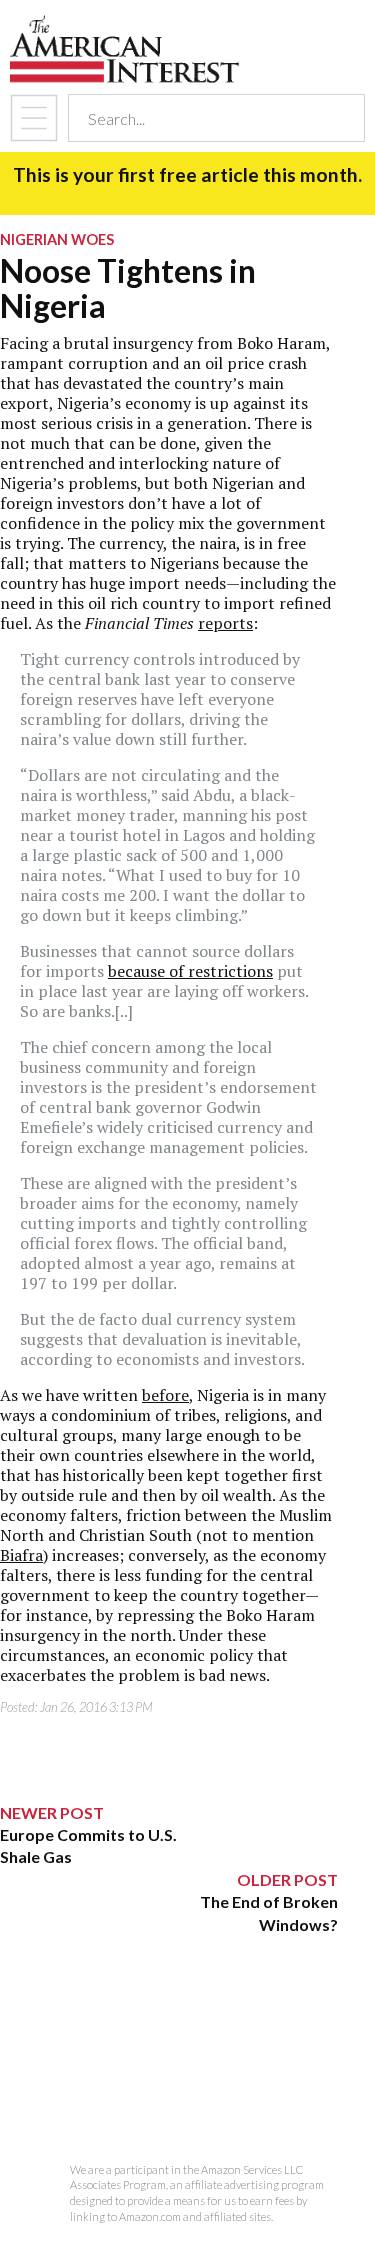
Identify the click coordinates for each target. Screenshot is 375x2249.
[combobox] (198, 118)
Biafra (21, 1555)
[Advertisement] (169, 2061)
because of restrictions (190, 971)
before (165, 1395)
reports (225, 623)
